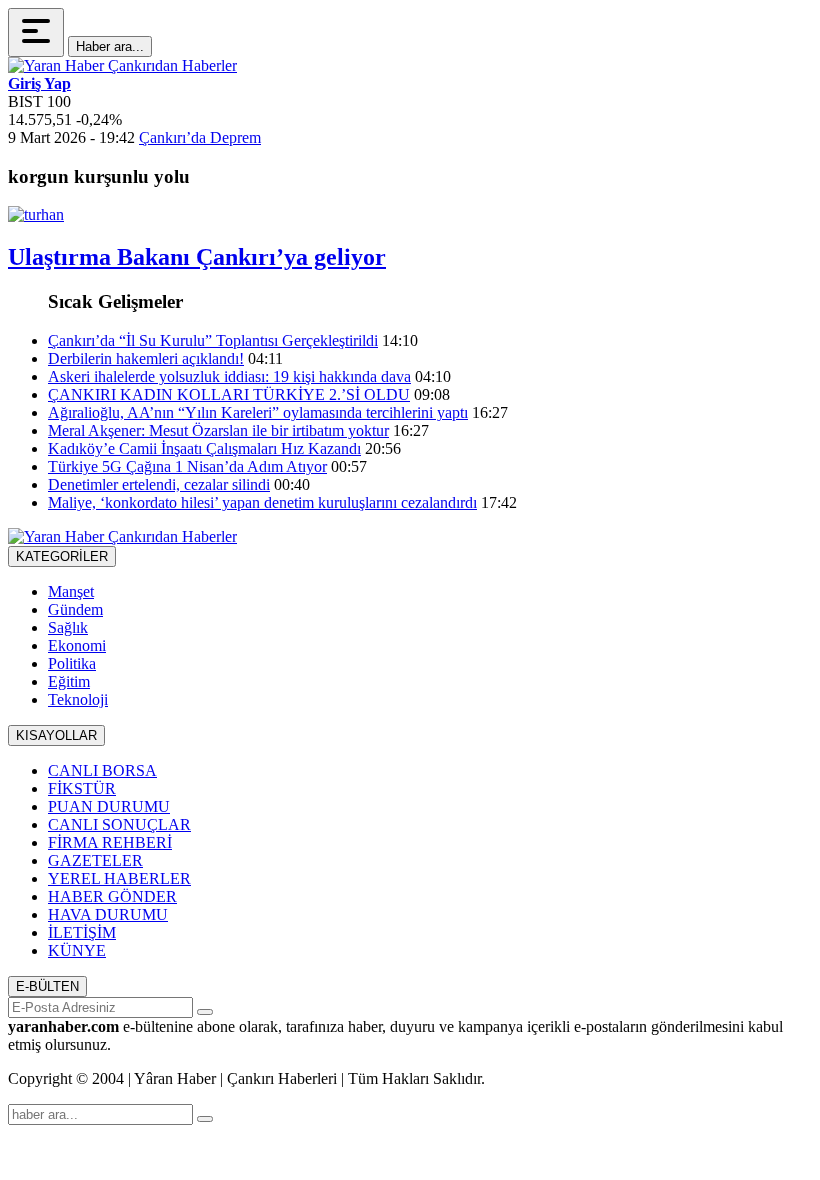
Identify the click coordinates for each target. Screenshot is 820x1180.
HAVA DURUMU (108, 914)
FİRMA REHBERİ (110, 842)
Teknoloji (78, 699)
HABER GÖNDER (112, 896)
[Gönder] (205, 1012)
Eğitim (69, 681)
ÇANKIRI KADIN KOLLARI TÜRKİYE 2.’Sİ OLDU (229, 394)
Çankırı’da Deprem (200, 137)
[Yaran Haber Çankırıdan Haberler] (122, 65)
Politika (72, 663)
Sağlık (68, 627)
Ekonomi (77, 645)
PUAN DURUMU (109, 806)
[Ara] (205, 1119)
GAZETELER (95, 860)
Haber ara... (110, 46)
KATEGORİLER (62, 556)
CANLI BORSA (102, 770)
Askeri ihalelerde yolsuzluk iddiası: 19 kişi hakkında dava (229, 376)
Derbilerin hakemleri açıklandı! (146, 358)
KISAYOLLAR (56, 735)
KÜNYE (77, 950)
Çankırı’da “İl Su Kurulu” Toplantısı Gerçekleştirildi (213, 340)
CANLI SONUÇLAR (119, 824)
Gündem (75, 609)
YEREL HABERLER (119, 878)
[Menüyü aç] (36, 32)
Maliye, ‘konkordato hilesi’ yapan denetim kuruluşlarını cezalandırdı (262, 502)
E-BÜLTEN (47, 986)
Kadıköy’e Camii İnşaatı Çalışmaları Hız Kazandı (204, 448)
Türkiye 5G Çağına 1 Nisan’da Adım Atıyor (187, 466)
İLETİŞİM (82, 932)
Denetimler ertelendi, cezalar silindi (159, 484)
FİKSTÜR (82, 788)
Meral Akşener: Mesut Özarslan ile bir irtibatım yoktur (218, 430)
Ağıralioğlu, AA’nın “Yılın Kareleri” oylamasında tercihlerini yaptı (258, 412)
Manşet (71, 591)
